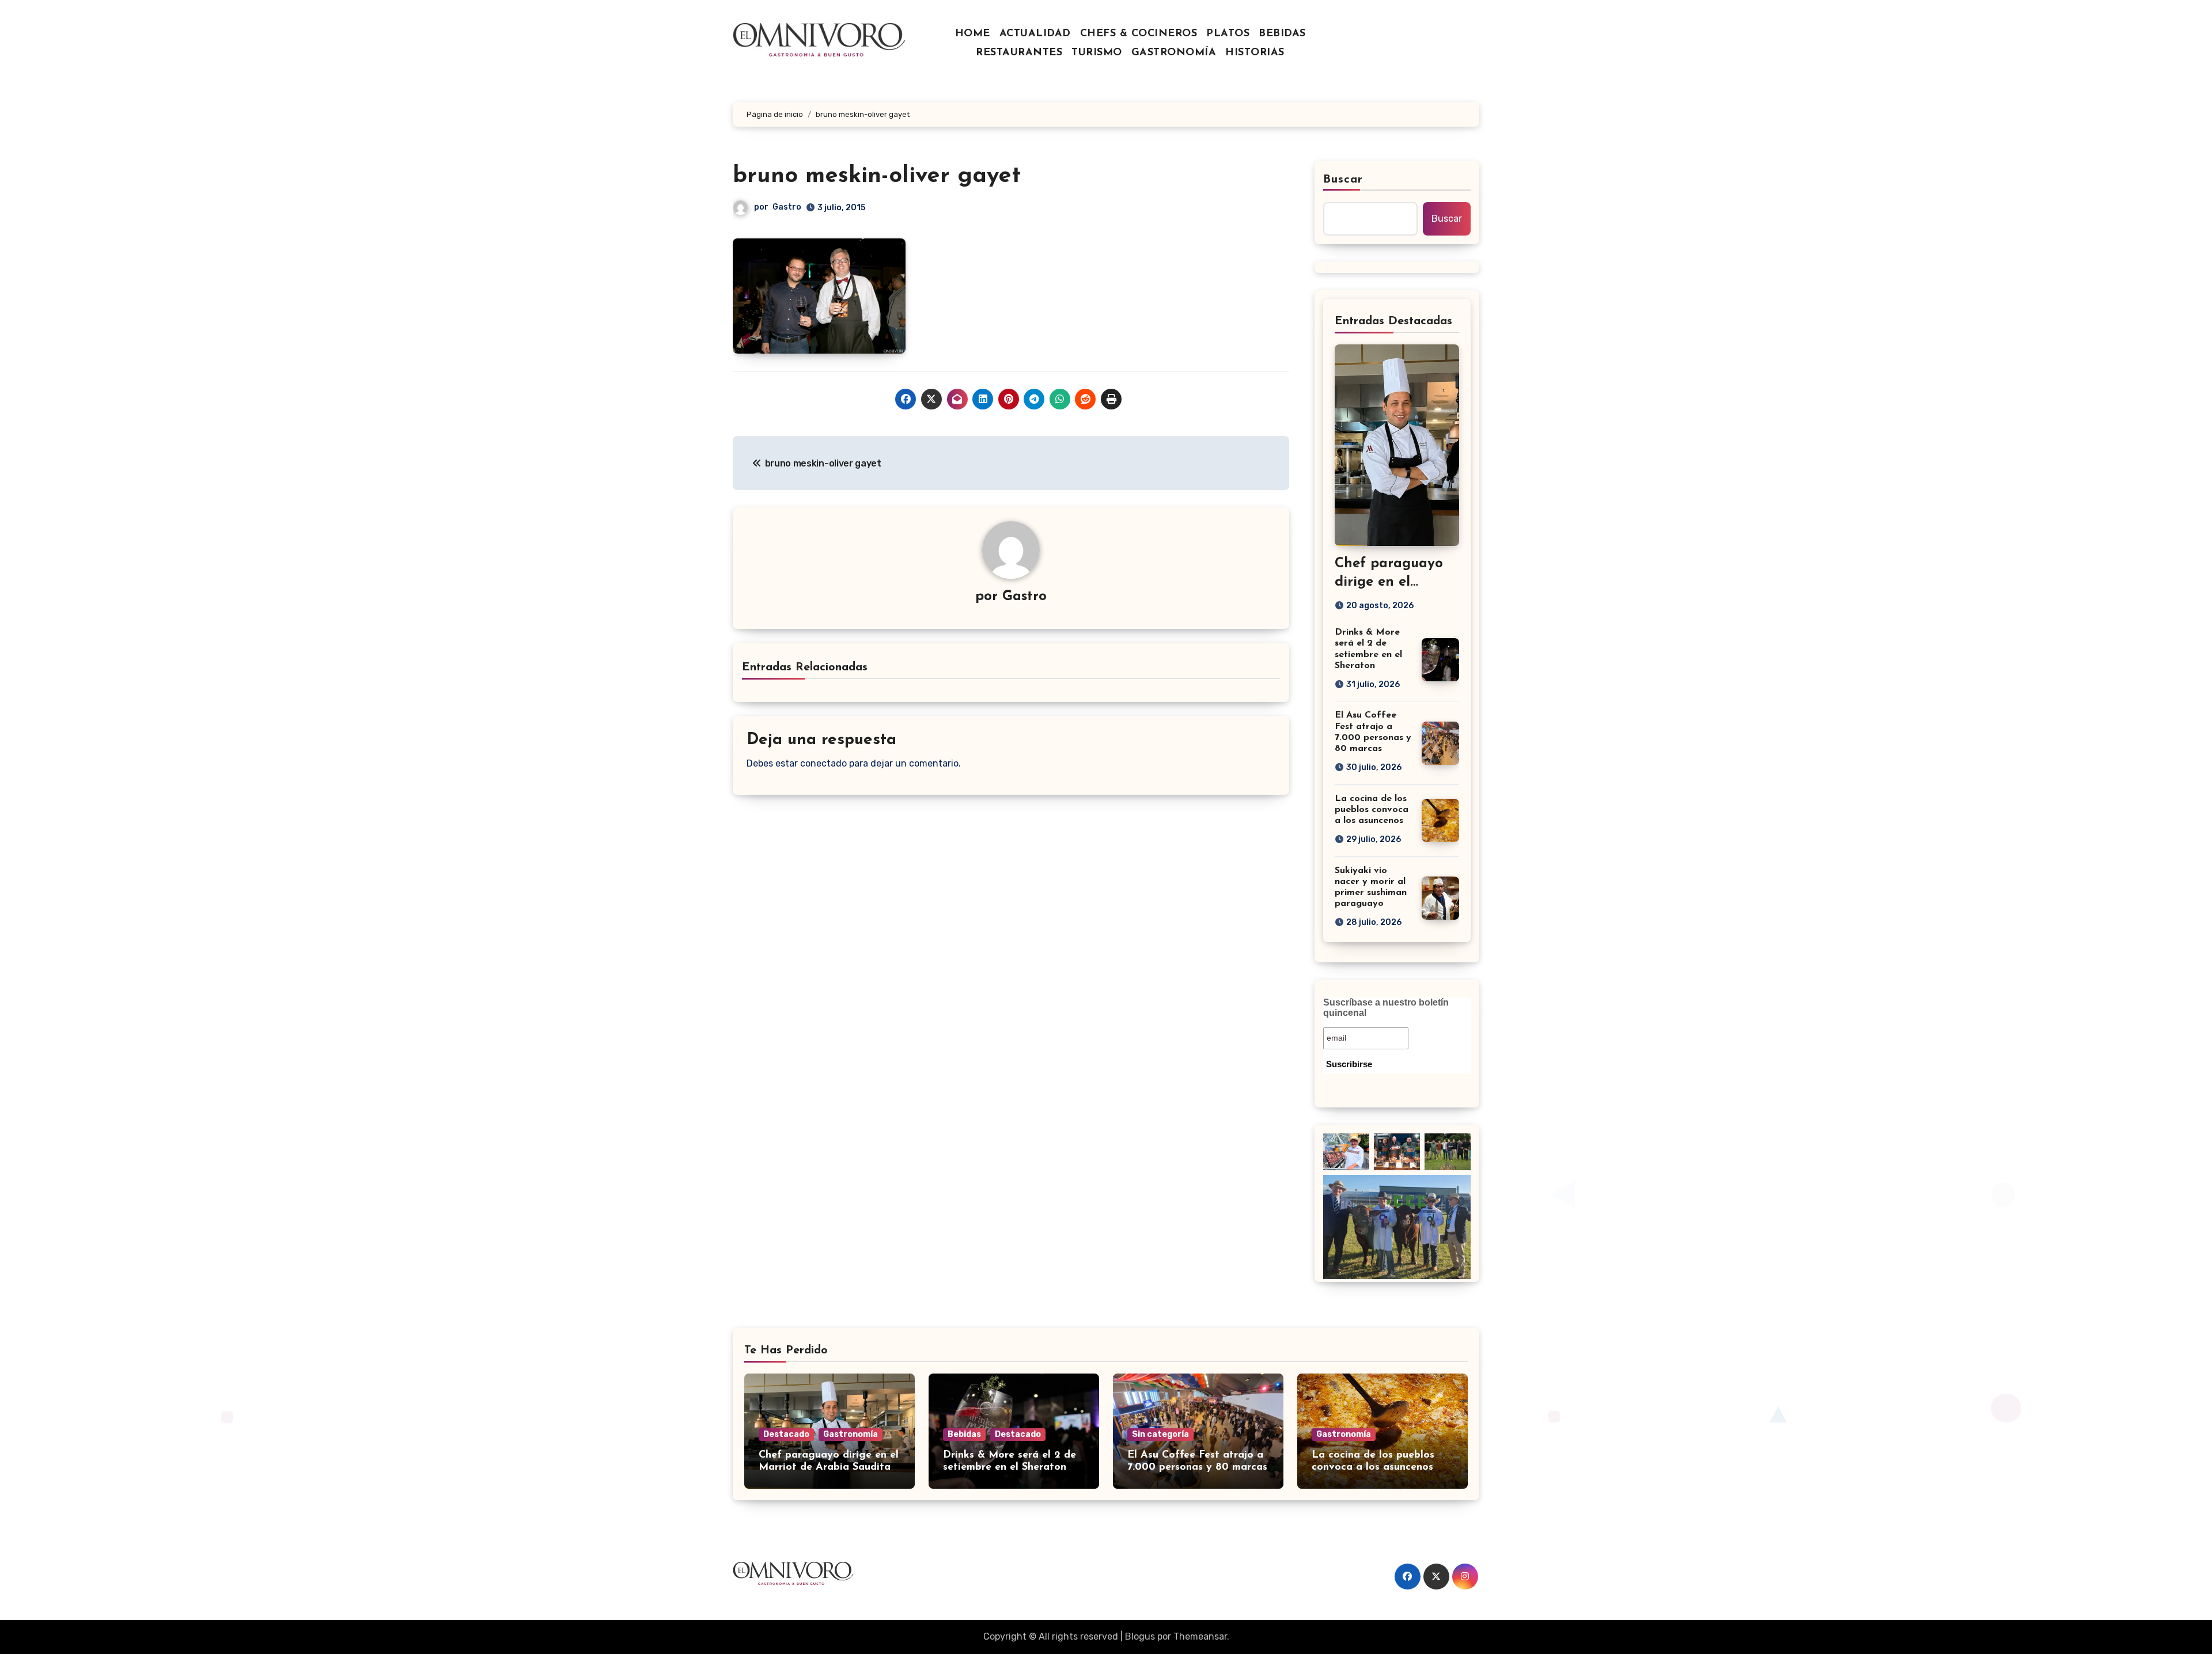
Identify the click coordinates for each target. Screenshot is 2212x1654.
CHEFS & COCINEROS (1139, 34)
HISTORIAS (1255, 53)
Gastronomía (851, 1434)
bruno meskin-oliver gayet (877, 176)
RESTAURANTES (1019, 53)
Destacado (786, 1434)
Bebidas (964, 1434)
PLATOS (1228, 34)
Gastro (787, 207)
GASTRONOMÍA (1174, 53)
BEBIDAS (1282, 34)
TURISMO (1097, 53)
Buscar (1343, 180)
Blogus (1140, 1636)
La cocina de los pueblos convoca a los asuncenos (1372, 810)
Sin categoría (1160, 1434)
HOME (973, 34)
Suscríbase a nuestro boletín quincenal (1386, 1008)
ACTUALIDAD (1035, 34)
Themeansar (1200, 1636)
